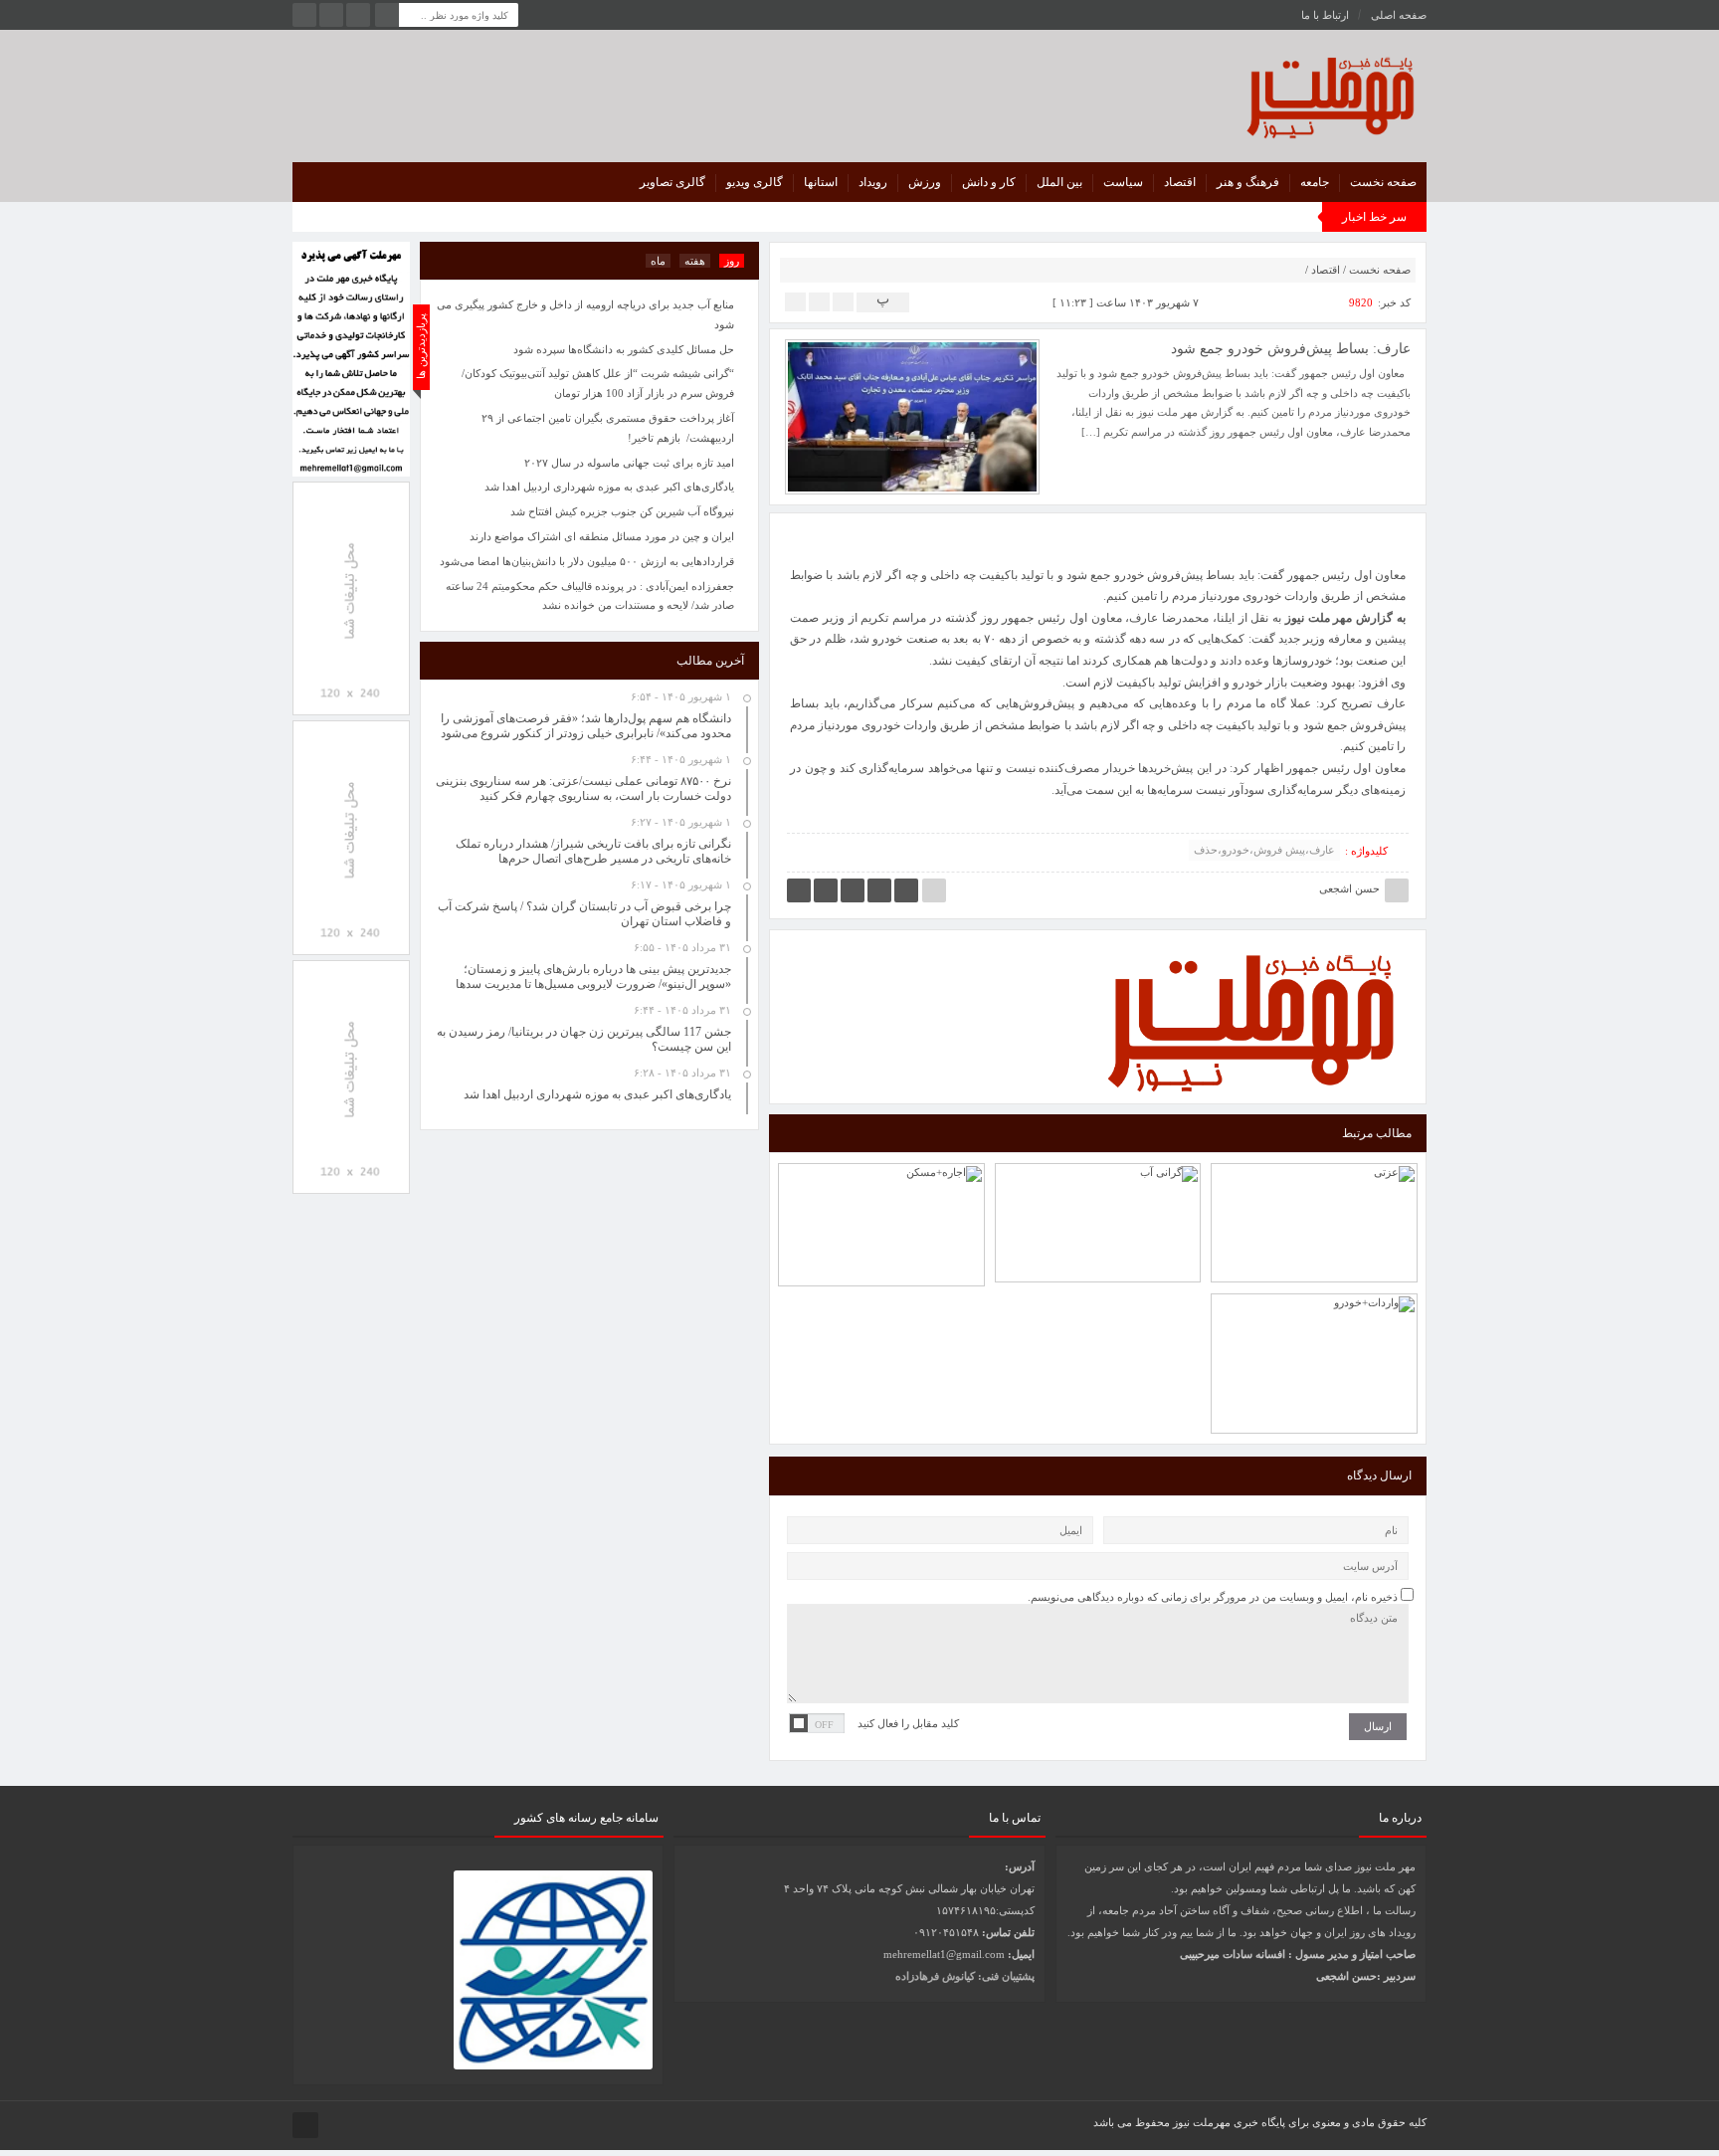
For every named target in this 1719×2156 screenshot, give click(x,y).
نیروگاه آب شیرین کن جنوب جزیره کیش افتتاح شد (622, 511)
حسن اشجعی (1349, 888)
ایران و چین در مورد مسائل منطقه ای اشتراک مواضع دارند (602, 536)
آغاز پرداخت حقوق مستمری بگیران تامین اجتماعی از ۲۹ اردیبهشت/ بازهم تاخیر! (608, 428)
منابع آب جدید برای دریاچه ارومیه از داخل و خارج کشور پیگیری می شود (585, 314)
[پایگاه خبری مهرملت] (1241, 93)
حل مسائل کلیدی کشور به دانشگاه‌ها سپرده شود (624, 349)
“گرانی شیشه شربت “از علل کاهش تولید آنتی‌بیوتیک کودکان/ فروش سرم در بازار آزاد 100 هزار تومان (598, 383)
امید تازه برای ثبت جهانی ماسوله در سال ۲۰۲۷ (629, 463)
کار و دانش (989, 182)
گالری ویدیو (755, 182)
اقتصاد (1180, 182)
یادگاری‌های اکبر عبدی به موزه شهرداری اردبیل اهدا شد (609, 487)
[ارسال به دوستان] (843, 301)
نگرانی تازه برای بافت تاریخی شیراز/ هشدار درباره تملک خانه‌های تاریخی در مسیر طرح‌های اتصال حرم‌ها (593, 851)
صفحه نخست (1383, 182)
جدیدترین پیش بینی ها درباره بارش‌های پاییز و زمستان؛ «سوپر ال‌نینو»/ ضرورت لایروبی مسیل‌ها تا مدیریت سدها (593, 977)
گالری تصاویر (672, 182)
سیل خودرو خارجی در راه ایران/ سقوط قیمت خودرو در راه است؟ (1314, 1315)
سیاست (1123, 182)
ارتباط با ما (1325, 15)
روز (732, 261)
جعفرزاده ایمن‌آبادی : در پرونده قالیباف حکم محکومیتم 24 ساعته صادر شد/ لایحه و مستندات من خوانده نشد (590, 596)
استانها (821, 182)
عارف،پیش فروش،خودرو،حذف (1264, 850)
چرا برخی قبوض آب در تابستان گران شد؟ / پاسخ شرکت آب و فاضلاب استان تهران (1098, 1169)
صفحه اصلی (1399, 15)
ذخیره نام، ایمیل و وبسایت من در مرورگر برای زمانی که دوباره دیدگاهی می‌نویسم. (1213, 1597)
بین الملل (1059, 182)
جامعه (1315, 182)
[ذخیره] (819, 301)
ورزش (925, 182)
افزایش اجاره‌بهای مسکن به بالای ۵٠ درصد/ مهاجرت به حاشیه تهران (881, 1180)
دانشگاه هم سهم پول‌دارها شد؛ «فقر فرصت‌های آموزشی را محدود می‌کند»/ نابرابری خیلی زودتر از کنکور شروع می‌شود (586, 726)
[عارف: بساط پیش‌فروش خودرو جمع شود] (912, 416)
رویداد (873, 182)
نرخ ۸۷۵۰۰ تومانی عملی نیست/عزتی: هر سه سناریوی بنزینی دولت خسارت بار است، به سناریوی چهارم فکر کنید (1315, 1160)
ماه (658, 261)
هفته (695, 261)
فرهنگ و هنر (1248, 182)
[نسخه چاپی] (795, 301)
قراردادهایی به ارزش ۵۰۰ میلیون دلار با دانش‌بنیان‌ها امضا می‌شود (587, 561)
